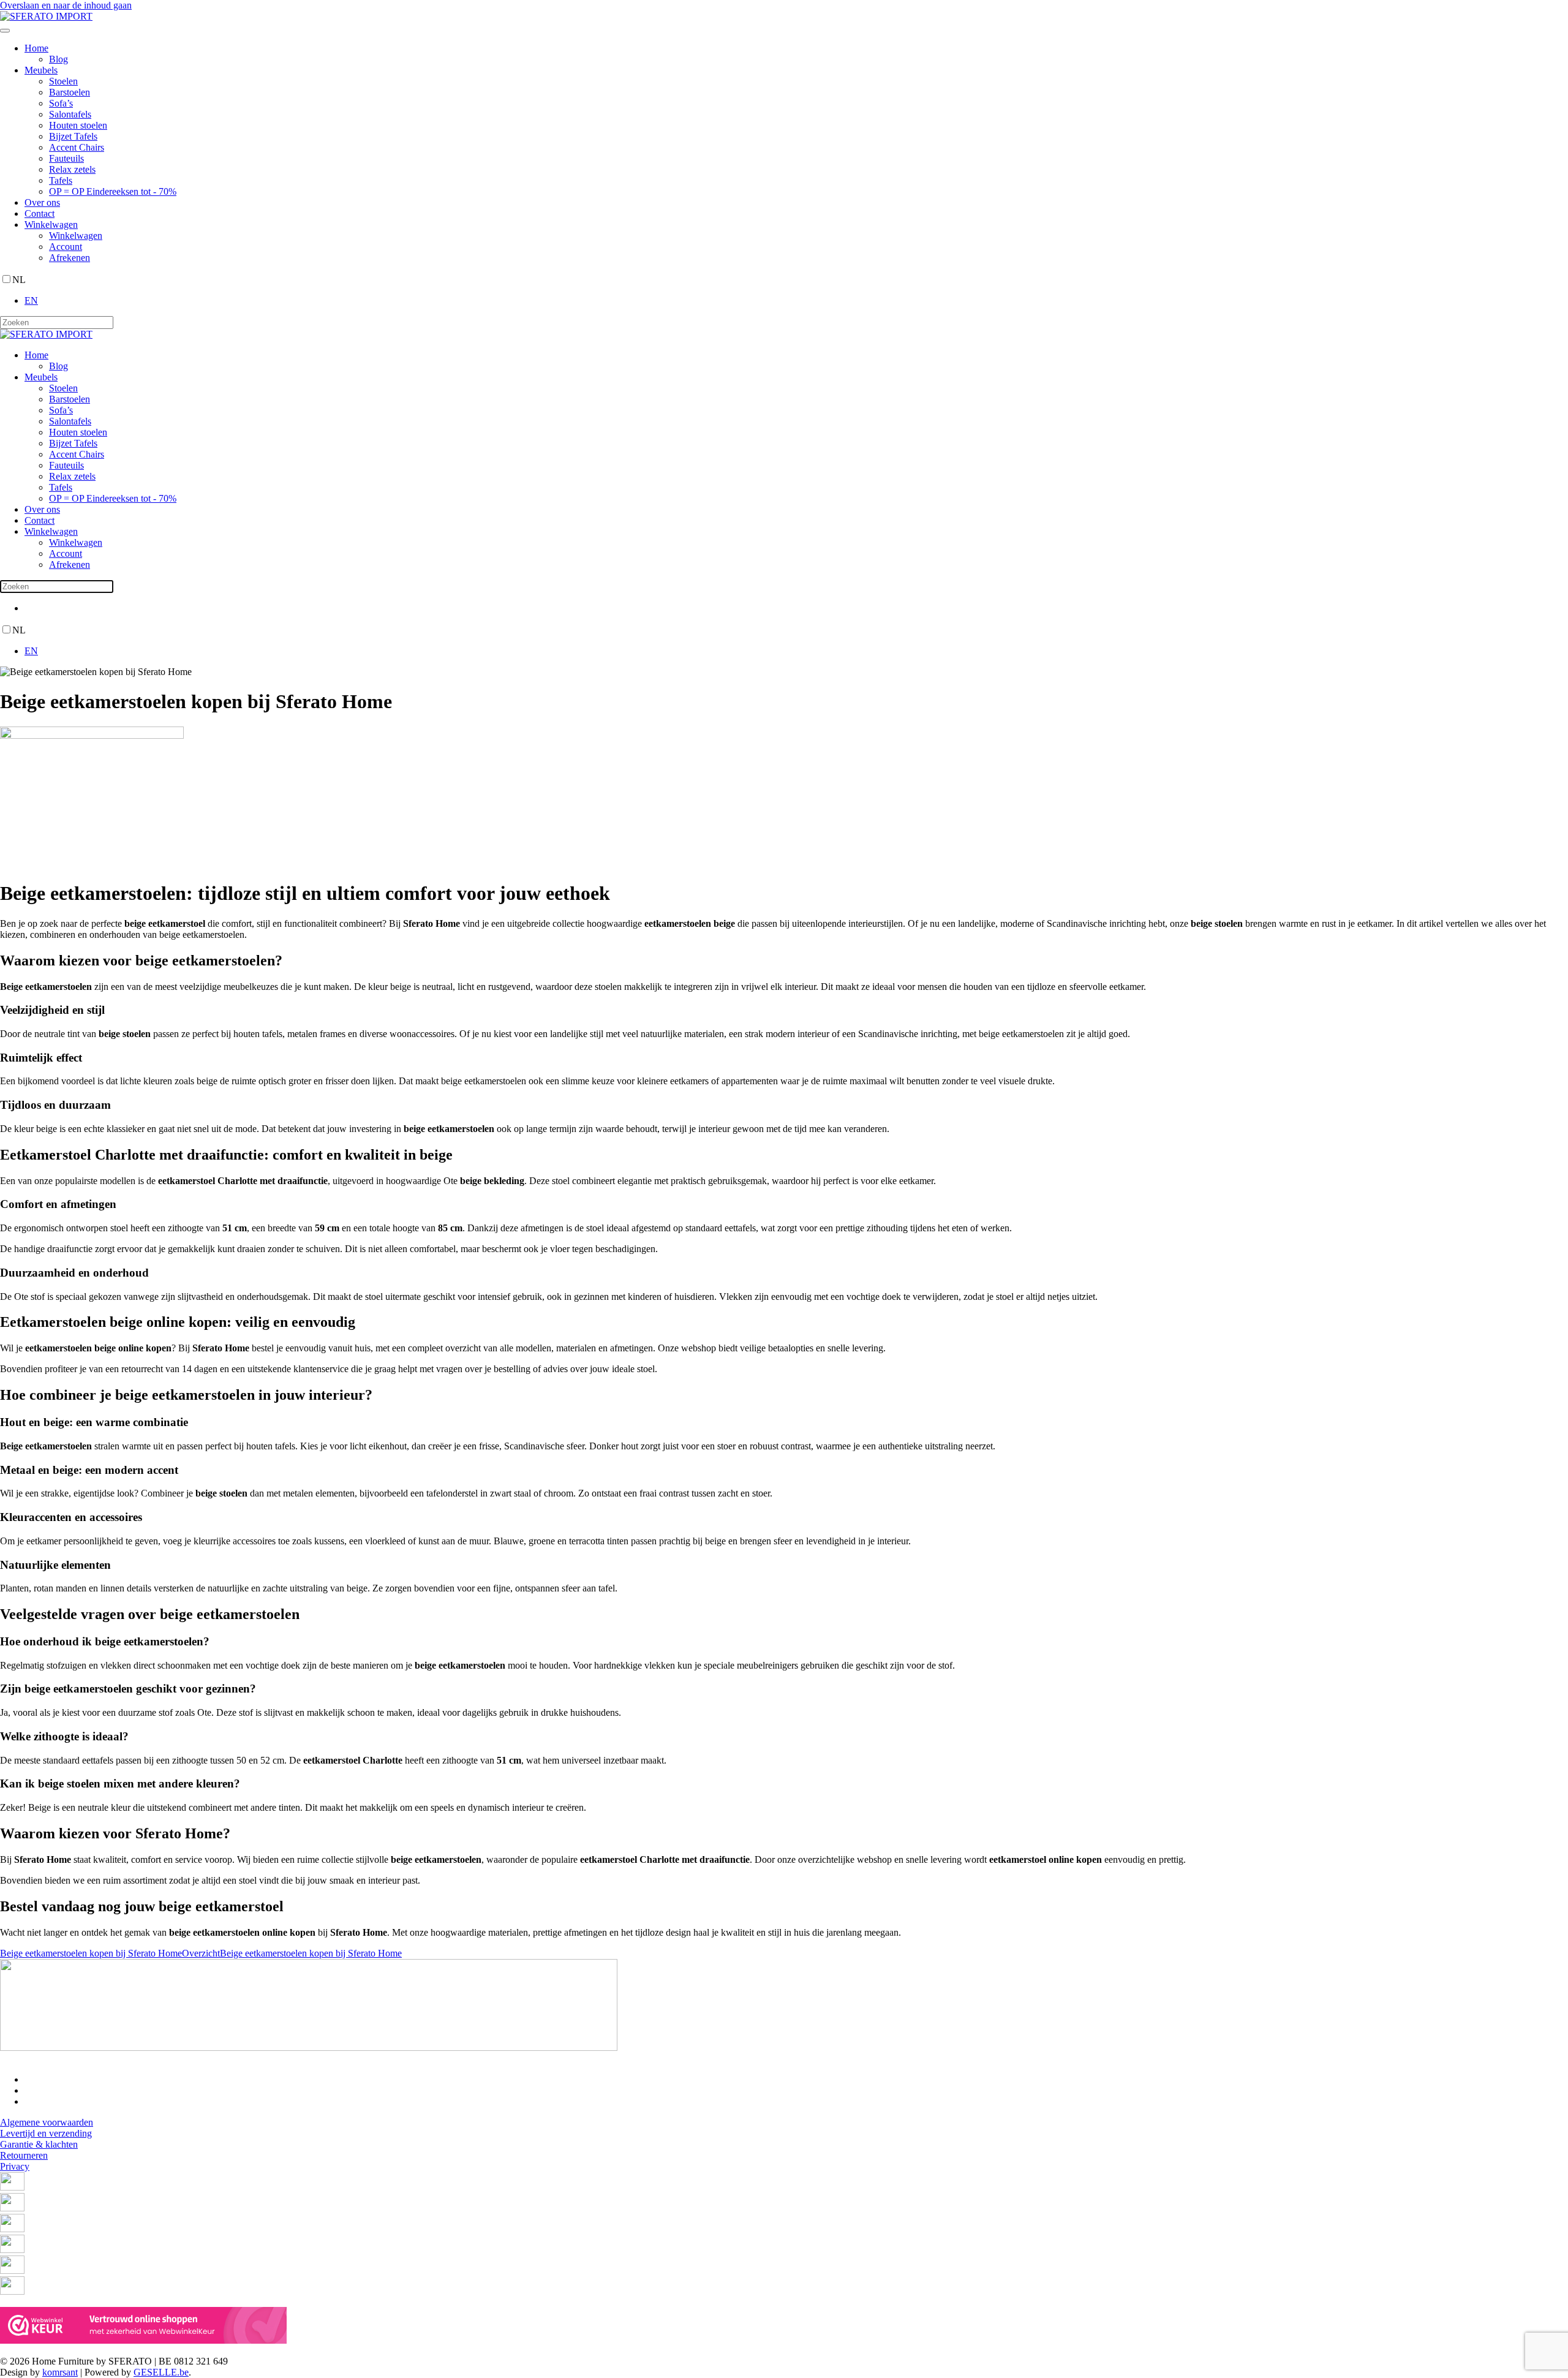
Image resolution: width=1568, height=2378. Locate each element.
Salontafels (70, 114)
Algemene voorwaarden (47, 2122)
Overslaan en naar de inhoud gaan (66, 5)
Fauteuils (66, 158)
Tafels (61, 180)
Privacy (15, 2166)
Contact (40, 213)
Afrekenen (70, 258)
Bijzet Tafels (73, 136)
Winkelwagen (51, 225)
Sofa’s (61, 103)
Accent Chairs (77, 147)
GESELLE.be (161, 2372)
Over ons (42, 202)
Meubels (41, 70)
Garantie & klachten (39, 2144)
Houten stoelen (78, 125)
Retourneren (24, 2155)
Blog (58, 59)
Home (36, 48)
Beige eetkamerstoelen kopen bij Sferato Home (91, 1953)
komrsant (60, 2372)
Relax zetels (72, 169)
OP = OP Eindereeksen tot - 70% (113, 191)
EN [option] (31, 300)
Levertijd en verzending (46, 2133)
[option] (796, 301)
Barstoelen (70, 92)
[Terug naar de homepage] (46, 16)
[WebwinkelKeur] (143, 2340)
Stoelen (63, 81)
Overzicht (201, 1953)
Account (66, 247)
